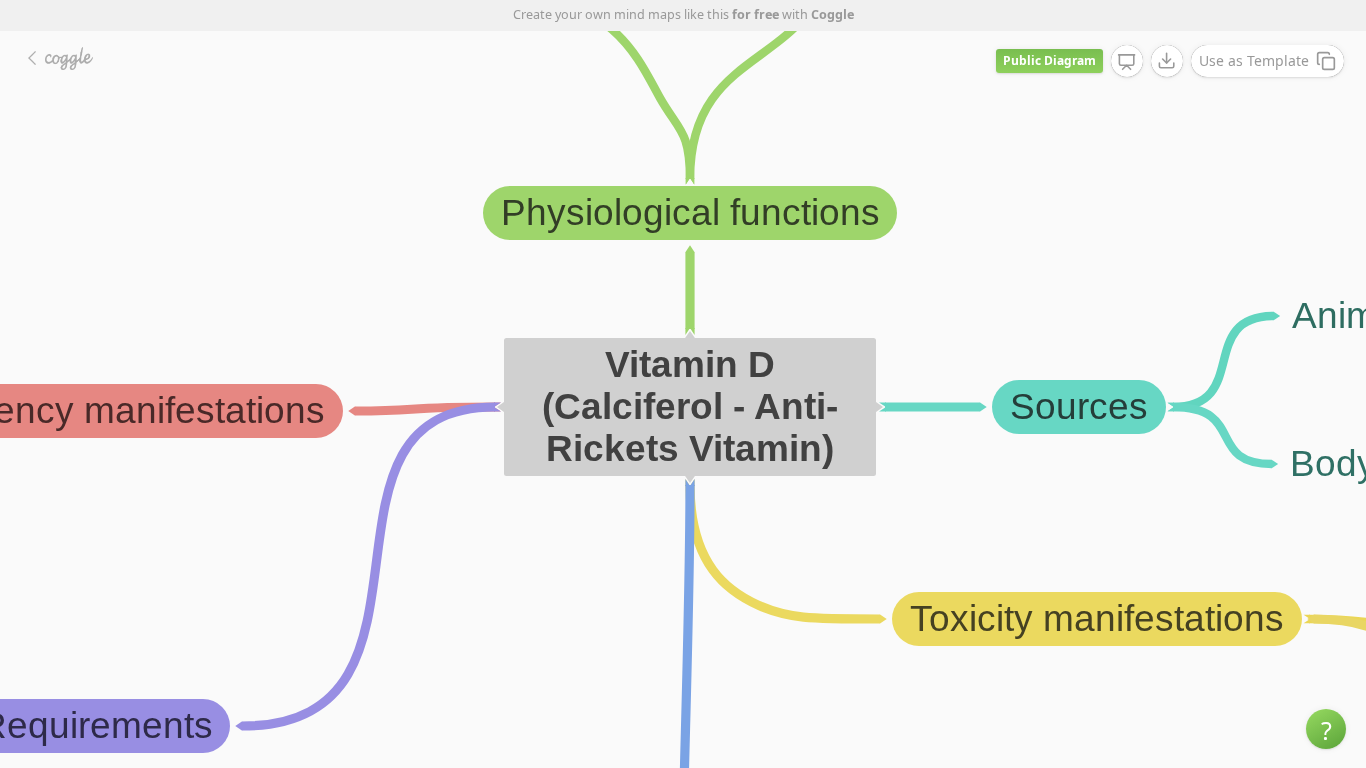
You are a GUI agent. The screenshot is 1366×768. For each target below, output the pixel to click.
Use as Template (1254, 60)
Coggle (832, 14)
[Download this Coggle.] (1167, 61)
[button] (1326, 729)
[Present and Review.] (1127, 62)
